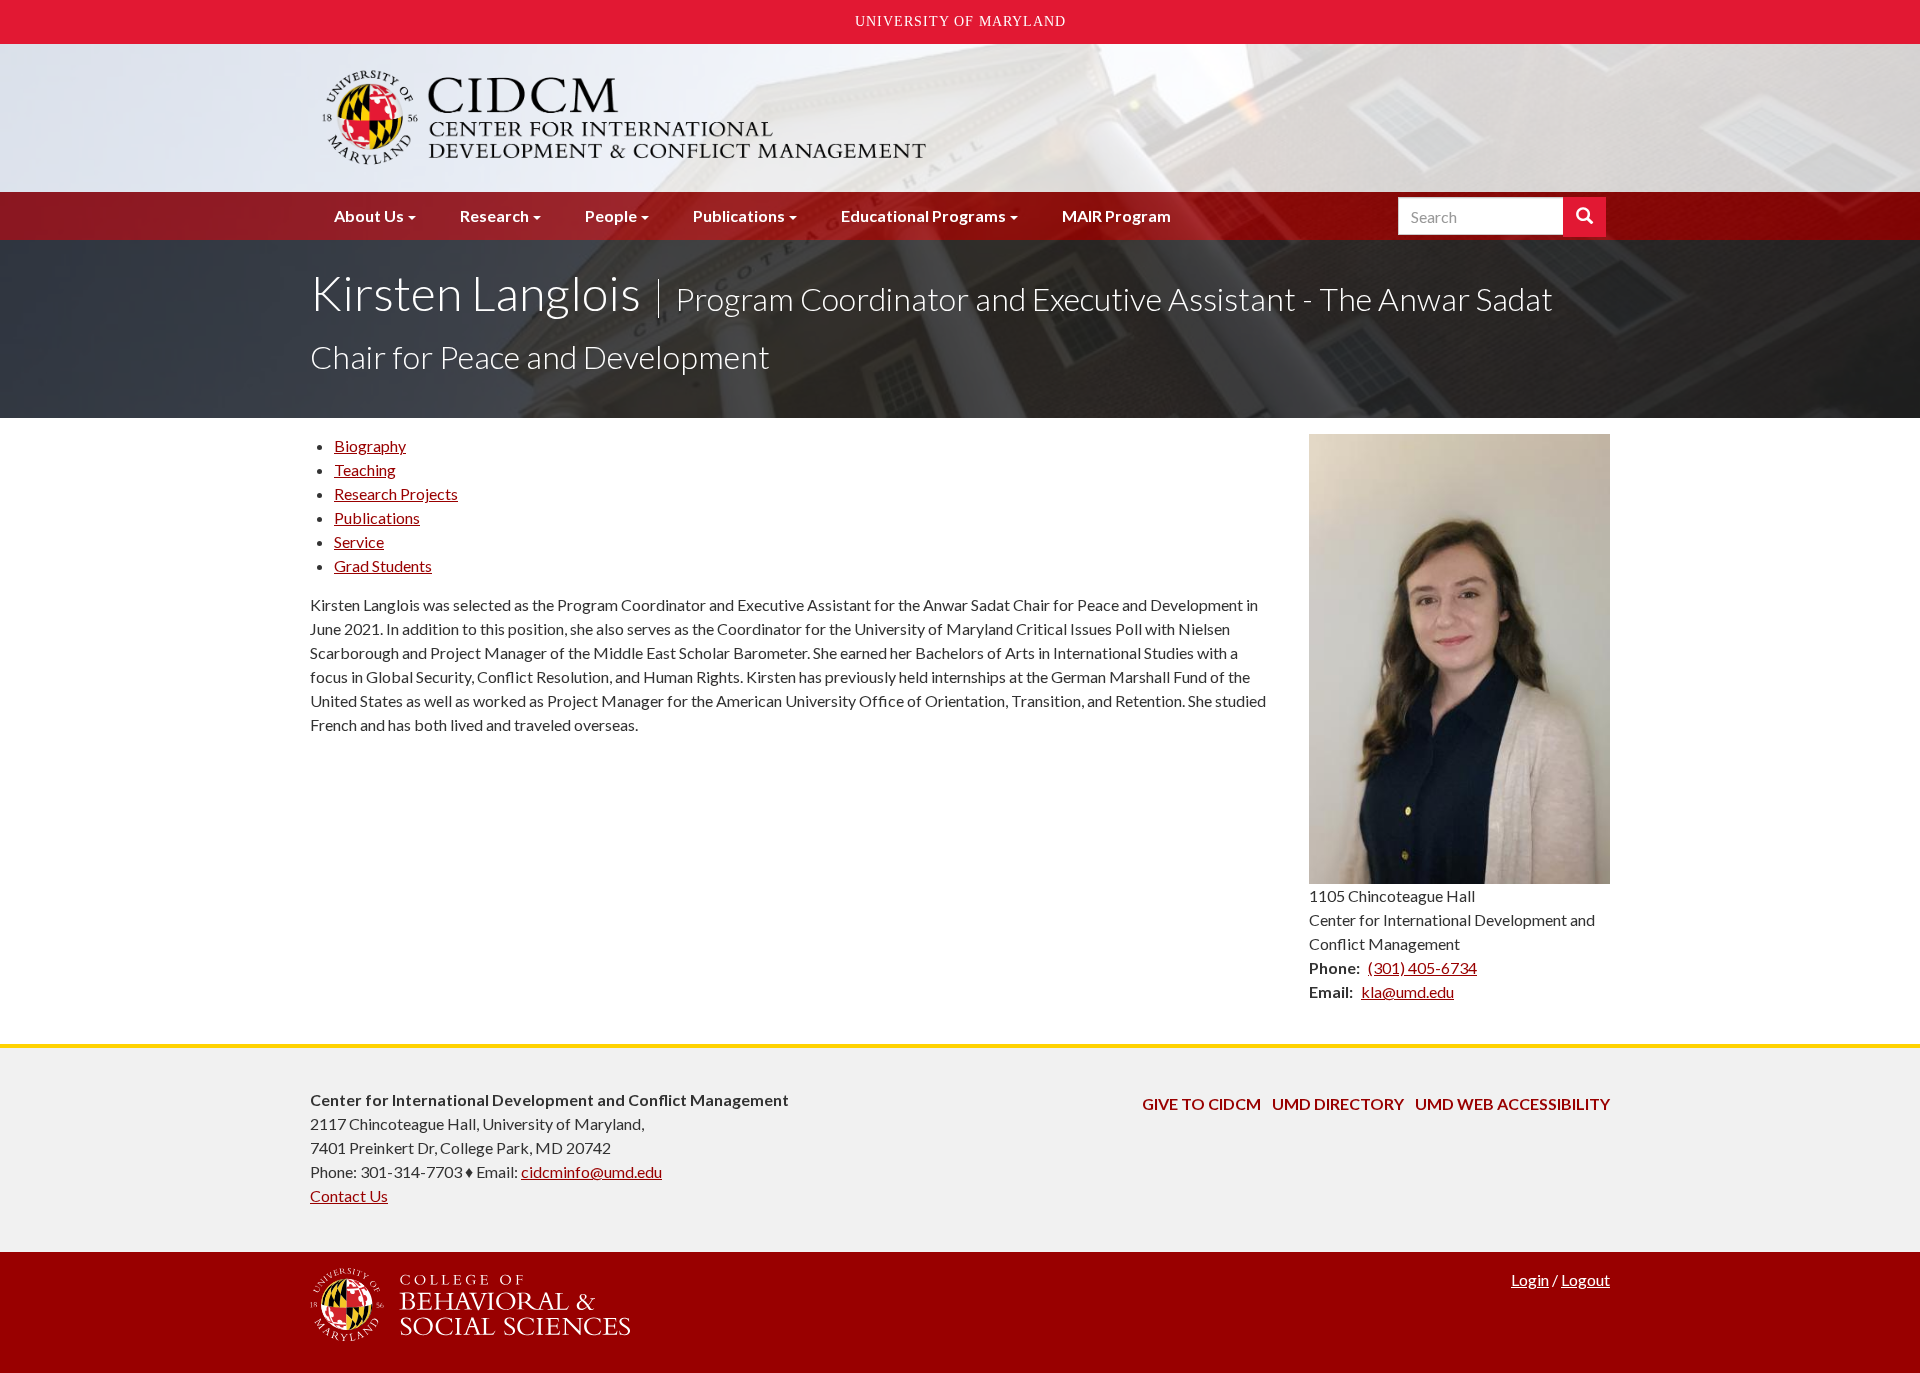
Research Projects (396, 493)
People (611, 215)
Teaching (365, 469)
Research (494, 215)
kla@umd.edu (1407, 991)
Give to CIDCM (1201, 1103)
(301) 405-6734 (1422, 967)
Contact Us (349, 1195)
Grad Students (383, 565)
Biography (370, 445)
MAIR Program (1116, 215)
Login (1530, 1279)
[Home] (738, 118)
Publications (739, 215)
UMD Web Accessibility (1512, 1103)
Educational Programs (923, 215)
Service (359, 541)
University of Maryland (960, 21)
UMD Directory (1338, 1103)
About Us (369, 215)
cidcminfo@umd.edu (591, 1171)
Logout (1585, 1279)
